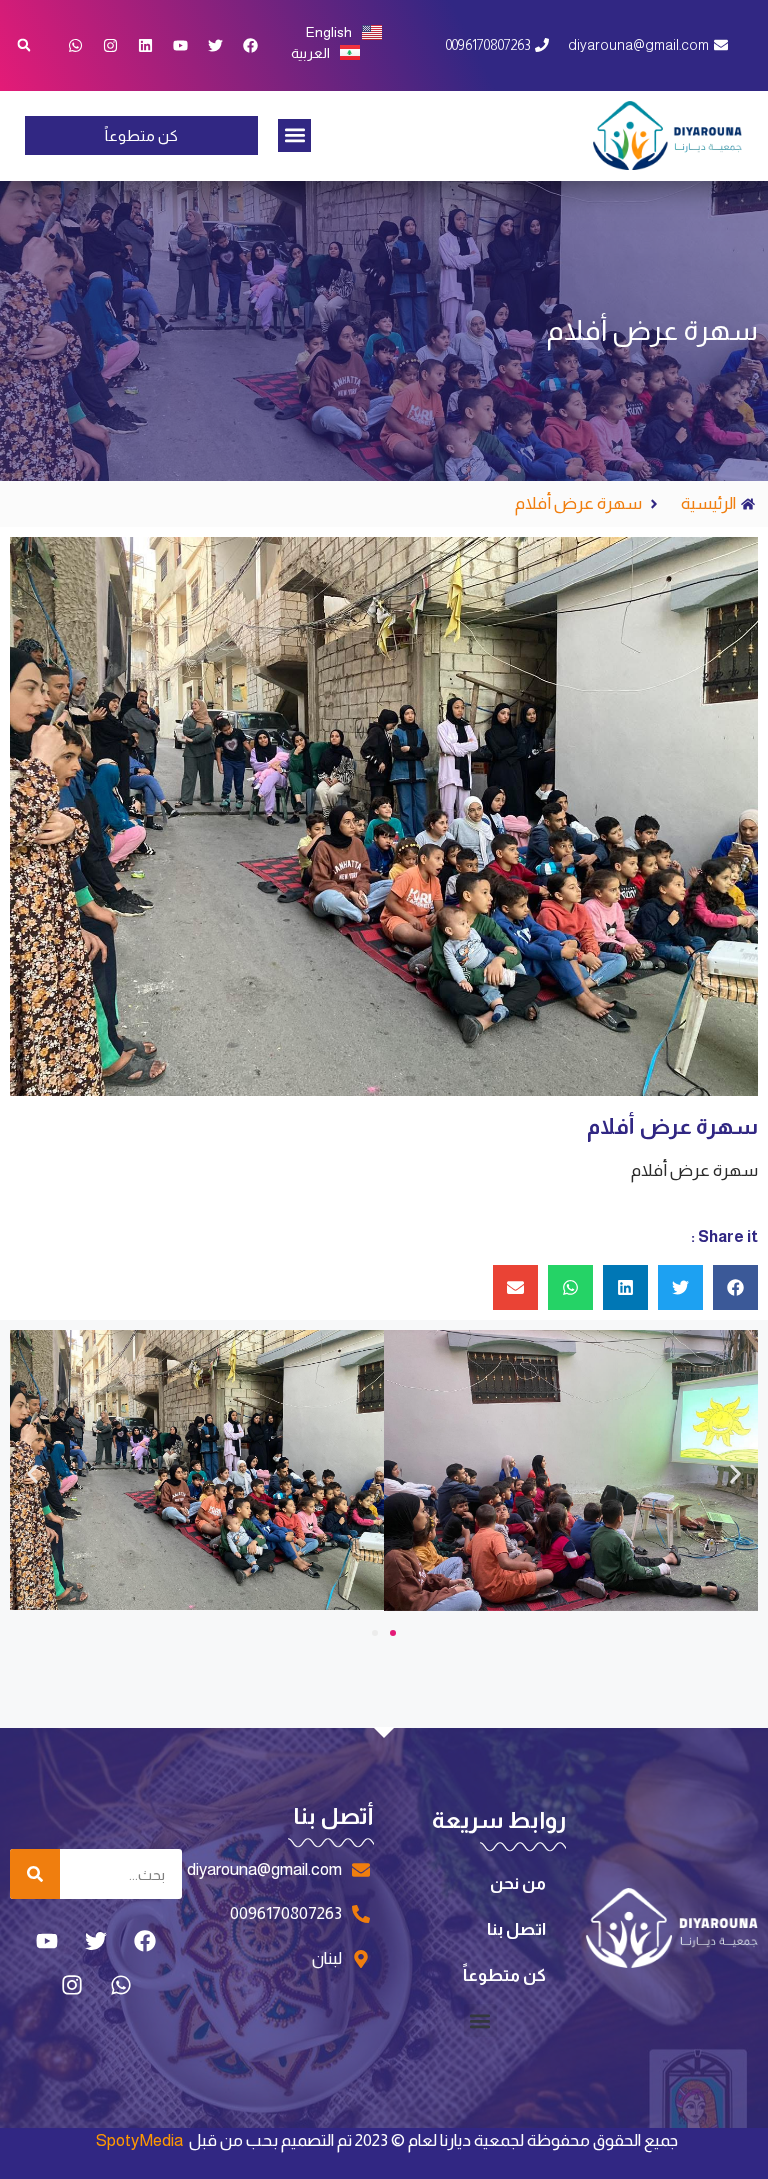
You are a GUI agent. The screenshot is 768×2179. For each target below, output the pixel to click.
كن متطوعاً (504, 1975)
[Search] (35, 1874)
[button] (294, 135)
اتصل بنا (516, 1929)
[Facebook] (251, 45)
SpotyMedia (139, 2140)
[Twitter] (216, 45)
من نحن (518, 1883)
